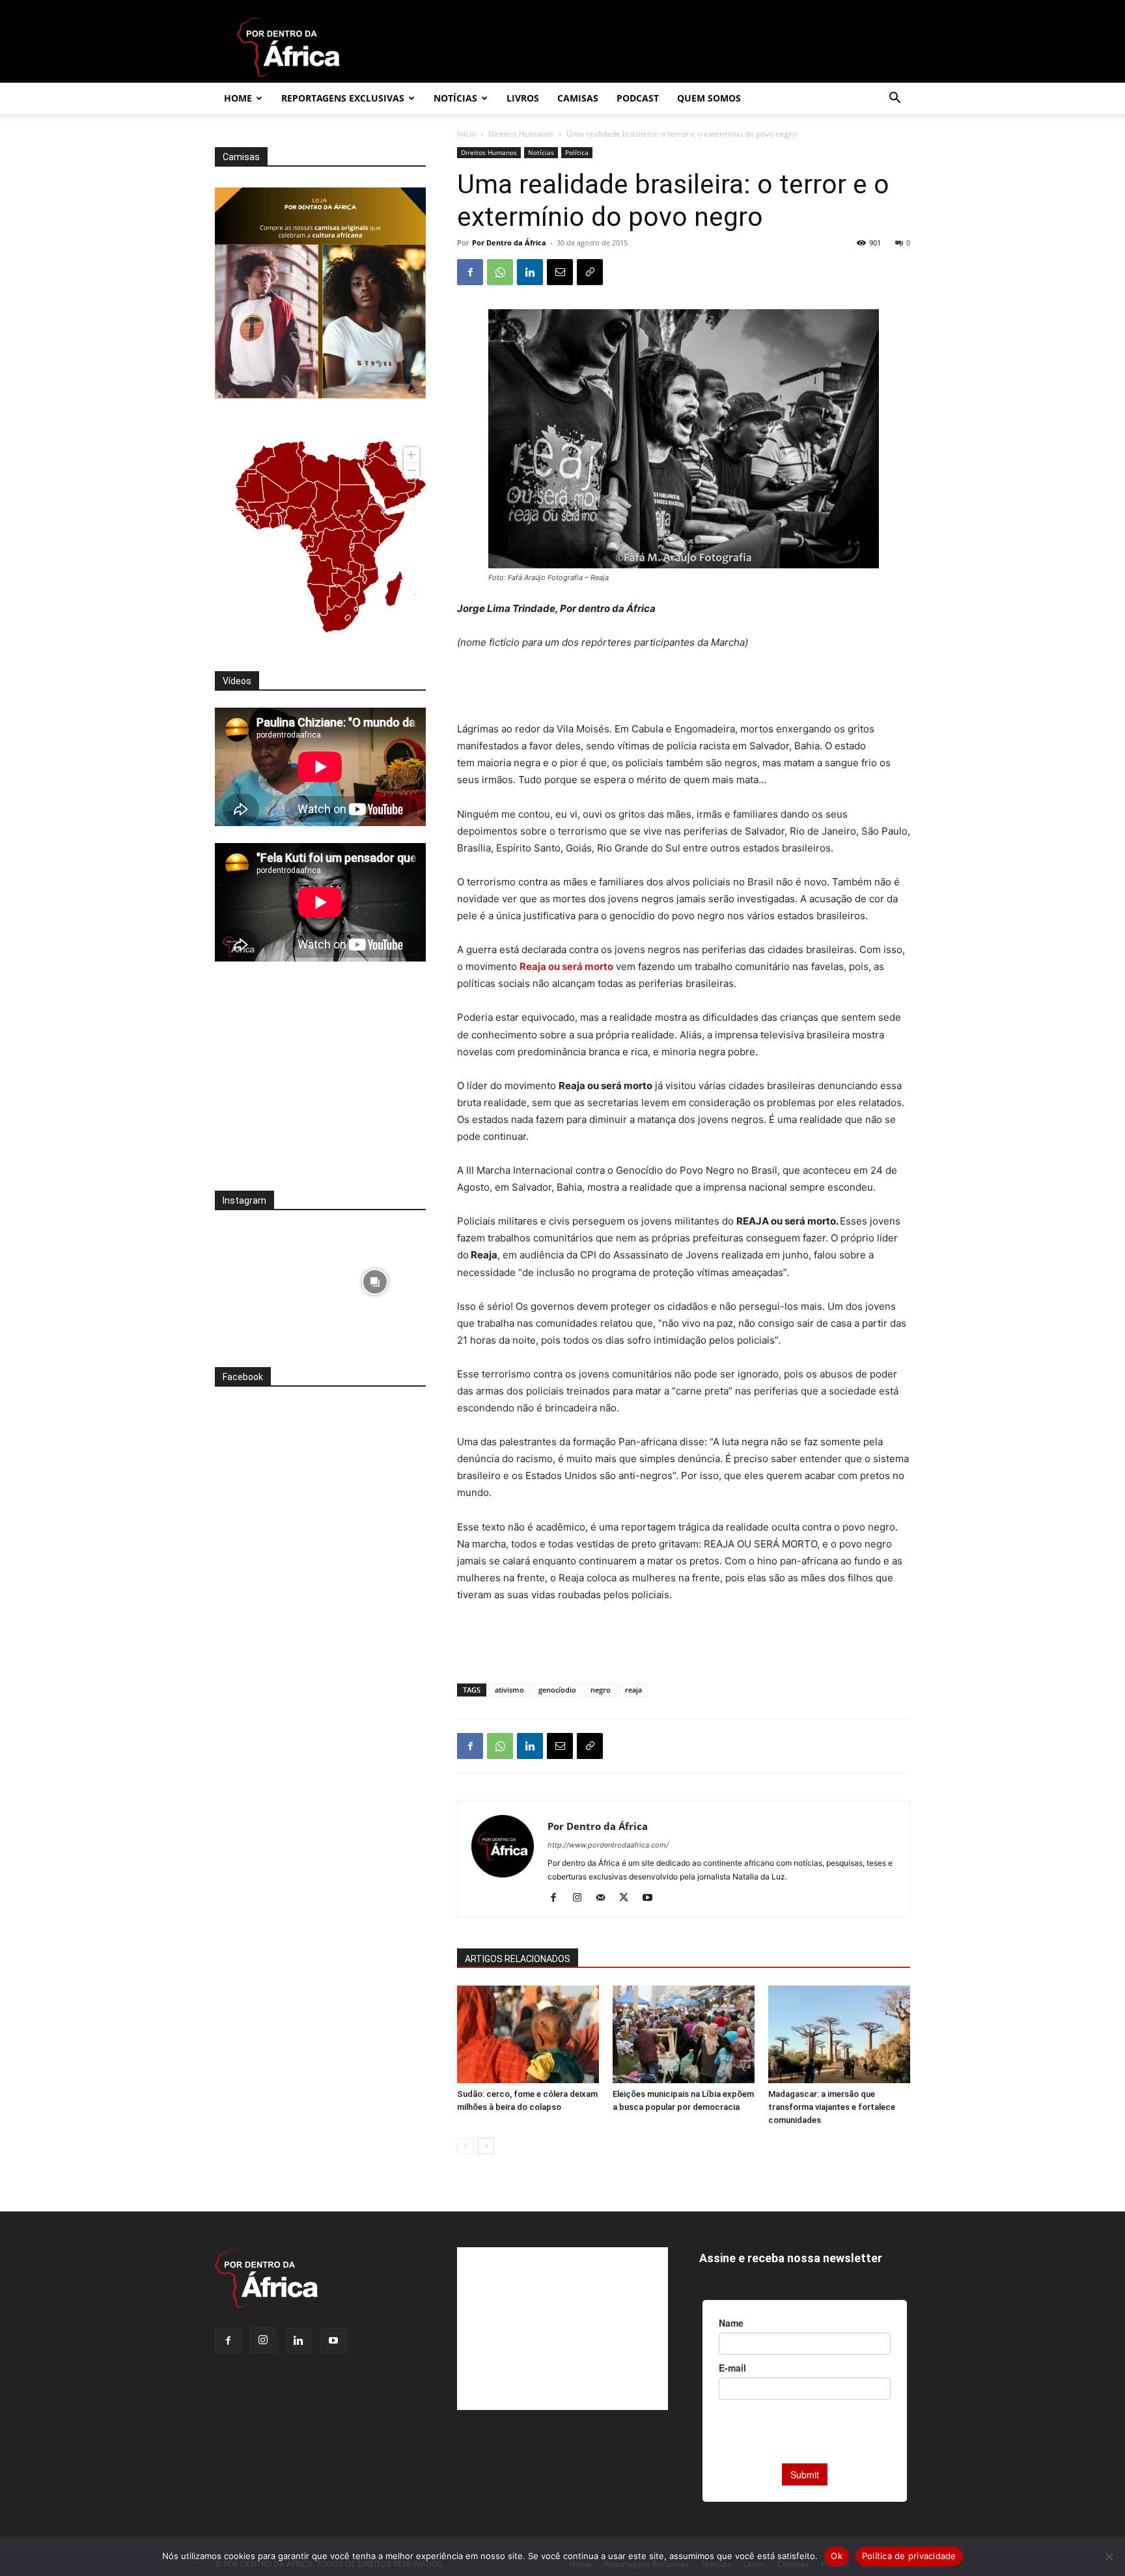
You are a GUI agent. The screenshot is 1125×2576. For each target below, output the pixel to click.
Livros (523, 98)
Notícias (455, 98)
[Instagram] (582, 1898)
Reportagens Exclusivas (343, 98)
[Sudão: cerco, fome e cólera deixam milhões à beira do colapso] (528, 2034)
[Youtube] (652, 1898)
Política (577, 152)
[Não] (1109, 2556)
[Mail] (605, 1898)
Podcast (638, 98)
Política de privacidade (909, 2556)
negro (601, 1690)
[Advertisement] (684, 687)
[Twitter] (629, 1898)
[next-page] (486, 2146)
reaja (633, 1690)
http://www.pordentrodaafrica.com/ (608, 1845)
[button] (895, 99)
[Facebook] (470, 272)
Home (238, 98)
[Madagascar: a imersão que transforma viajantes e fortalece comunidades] (839, 2034)
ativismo (509, 1690)
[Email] (560, 272)
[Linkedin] (530, 272)
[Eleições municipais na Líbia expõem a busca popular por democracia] (684, 2034)
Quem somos (709, 98)
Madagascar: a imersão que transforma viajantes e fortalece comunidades (832, 2107)
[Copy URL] (590, 272)
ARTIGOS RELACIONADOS (518, 1959)
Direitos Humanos (521, 134)
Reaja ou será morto (566, 966)
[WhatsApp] (500, 272)
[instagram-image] (266, 1278)
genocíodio (557, 1690)
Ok (837, 2556)
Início (466, 134)
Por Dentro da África (509, 242)
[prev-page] (465, 2146)
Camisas (578, 98)
